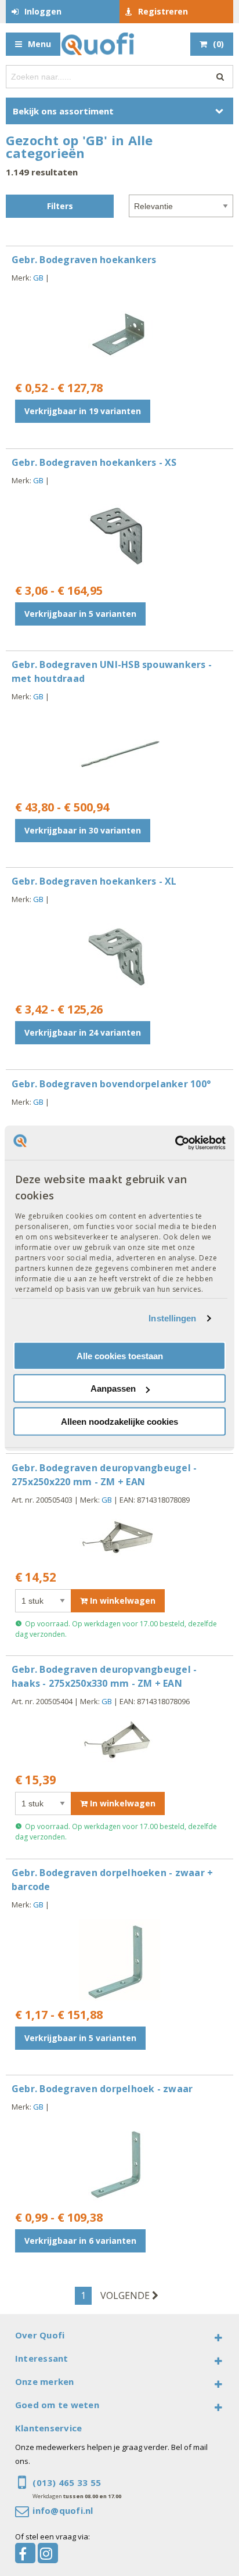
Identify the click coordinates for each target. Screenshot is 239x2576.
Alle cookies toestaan (120, 1356)
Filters (60, 206)
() (218, 44)
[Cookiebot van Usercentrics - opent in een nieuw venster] (175, 1143)
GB (38, 278)
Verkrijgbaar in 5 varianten (80, 614)
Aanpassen (113, 1388)
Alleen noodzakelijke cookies (119, 1422)
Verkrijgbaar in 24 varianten (83, 1032)
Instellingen (172, 1318)
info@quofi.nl (63, 2510)
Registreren (163, 11)
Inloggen (43, 11)
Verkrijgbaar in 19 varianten (83, 411)
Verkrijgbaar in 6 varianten (80, 2241)
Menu (39, 44)
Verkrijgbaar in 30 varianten (83, 830)
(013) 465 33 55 (67, 2482)
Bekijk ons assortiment (63, 111)
